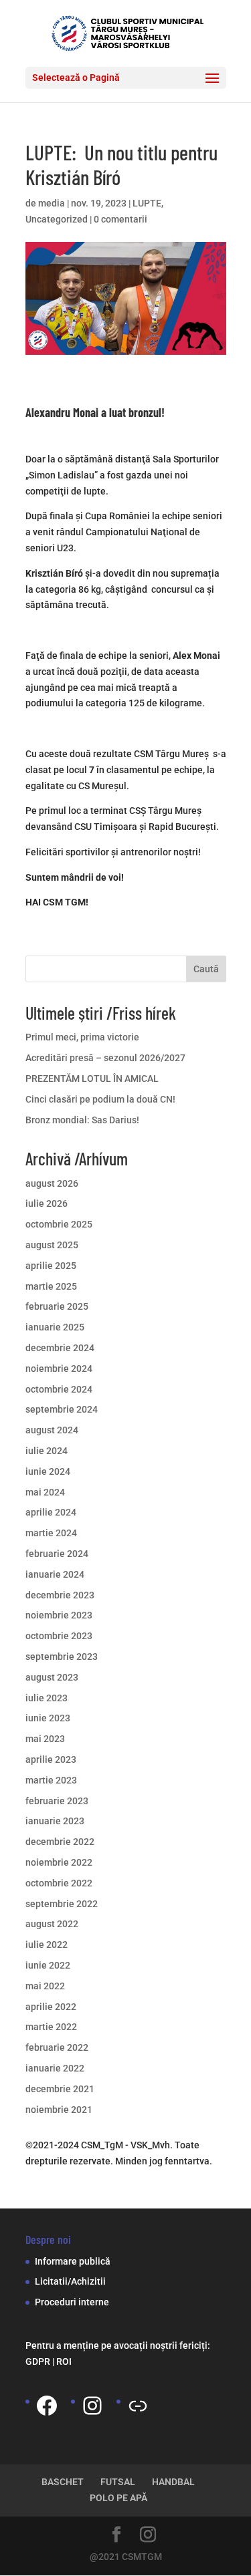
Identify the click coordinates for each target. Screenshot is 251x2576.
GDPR (38, 2362)
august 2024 (52, 1430)
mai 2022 (45, 1986)
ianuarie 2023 (55, 1821)
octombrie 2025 (59, 1224)
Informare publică (73, 2261)
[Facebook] (47, 2406)
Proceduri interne (72, 2302)
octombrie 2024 (59, 1389)
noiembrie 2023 (59, 1615)
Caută (206, 969)
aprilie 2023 (51, 1759)
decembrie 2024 (60, 1348)
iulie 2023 (47, 1698)
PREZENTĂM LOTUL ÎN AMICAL (92, 1079)
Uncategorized (57, 219)
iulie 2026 (47, 1203)
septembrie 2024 (62, 1409)
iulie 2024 (47, 1451)
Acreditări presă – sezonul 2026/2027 (105, 1058)
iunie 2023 (48, 1718)
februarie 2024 (57, 1554)
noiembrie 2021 (59, 2110)
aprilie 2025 (51, 1266)
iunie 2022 (48, 1965)
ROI (64, 2362)
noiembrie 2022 (59, 1862)
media (52, 203)
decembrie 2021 (60, 2089)
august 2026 (52, 1183)
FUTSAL (118, 2482)
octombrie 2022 (59, 1883)
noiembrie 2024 (59, 1369)
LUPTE (147, 203)
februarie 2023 (57, 1801)
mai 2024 (45, 1492)
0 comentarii (120, 219)
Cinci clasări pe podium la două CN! (100, 1099)
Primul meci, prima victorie (82, 1037)
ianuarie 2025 (55, 1327)
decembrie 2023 (60, 1595)
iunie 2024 (48, 1471)
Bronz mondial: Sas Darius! (82, 1120)
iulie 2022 (47, 1945)
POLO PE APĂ (118, 2498)
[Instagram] (92, 2406)
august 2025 (52, 1245)
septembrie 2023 (62, 1657)
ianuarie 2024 (55, 1574)
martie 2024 (51, 1533)
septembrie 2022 (62, 1904)
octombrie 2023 (59, 1636)
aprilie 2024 (51, 1512)
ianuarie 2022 (55, 2068)
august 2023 (52, 1677)
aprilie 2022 (51, 2007)
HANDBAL (173, 2482)
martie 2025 (51, 1286)
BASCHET (63, 2482)
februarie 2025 (57, 1306)
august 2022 (52, 1924)
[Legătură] (138, 2406)
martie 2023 (51, 1780)
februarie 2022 (57, 2047)
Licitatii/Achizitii (70, 2281)
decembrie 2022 (60, 1842)
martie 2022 (51, 2027)
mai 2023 (45, 1739)
